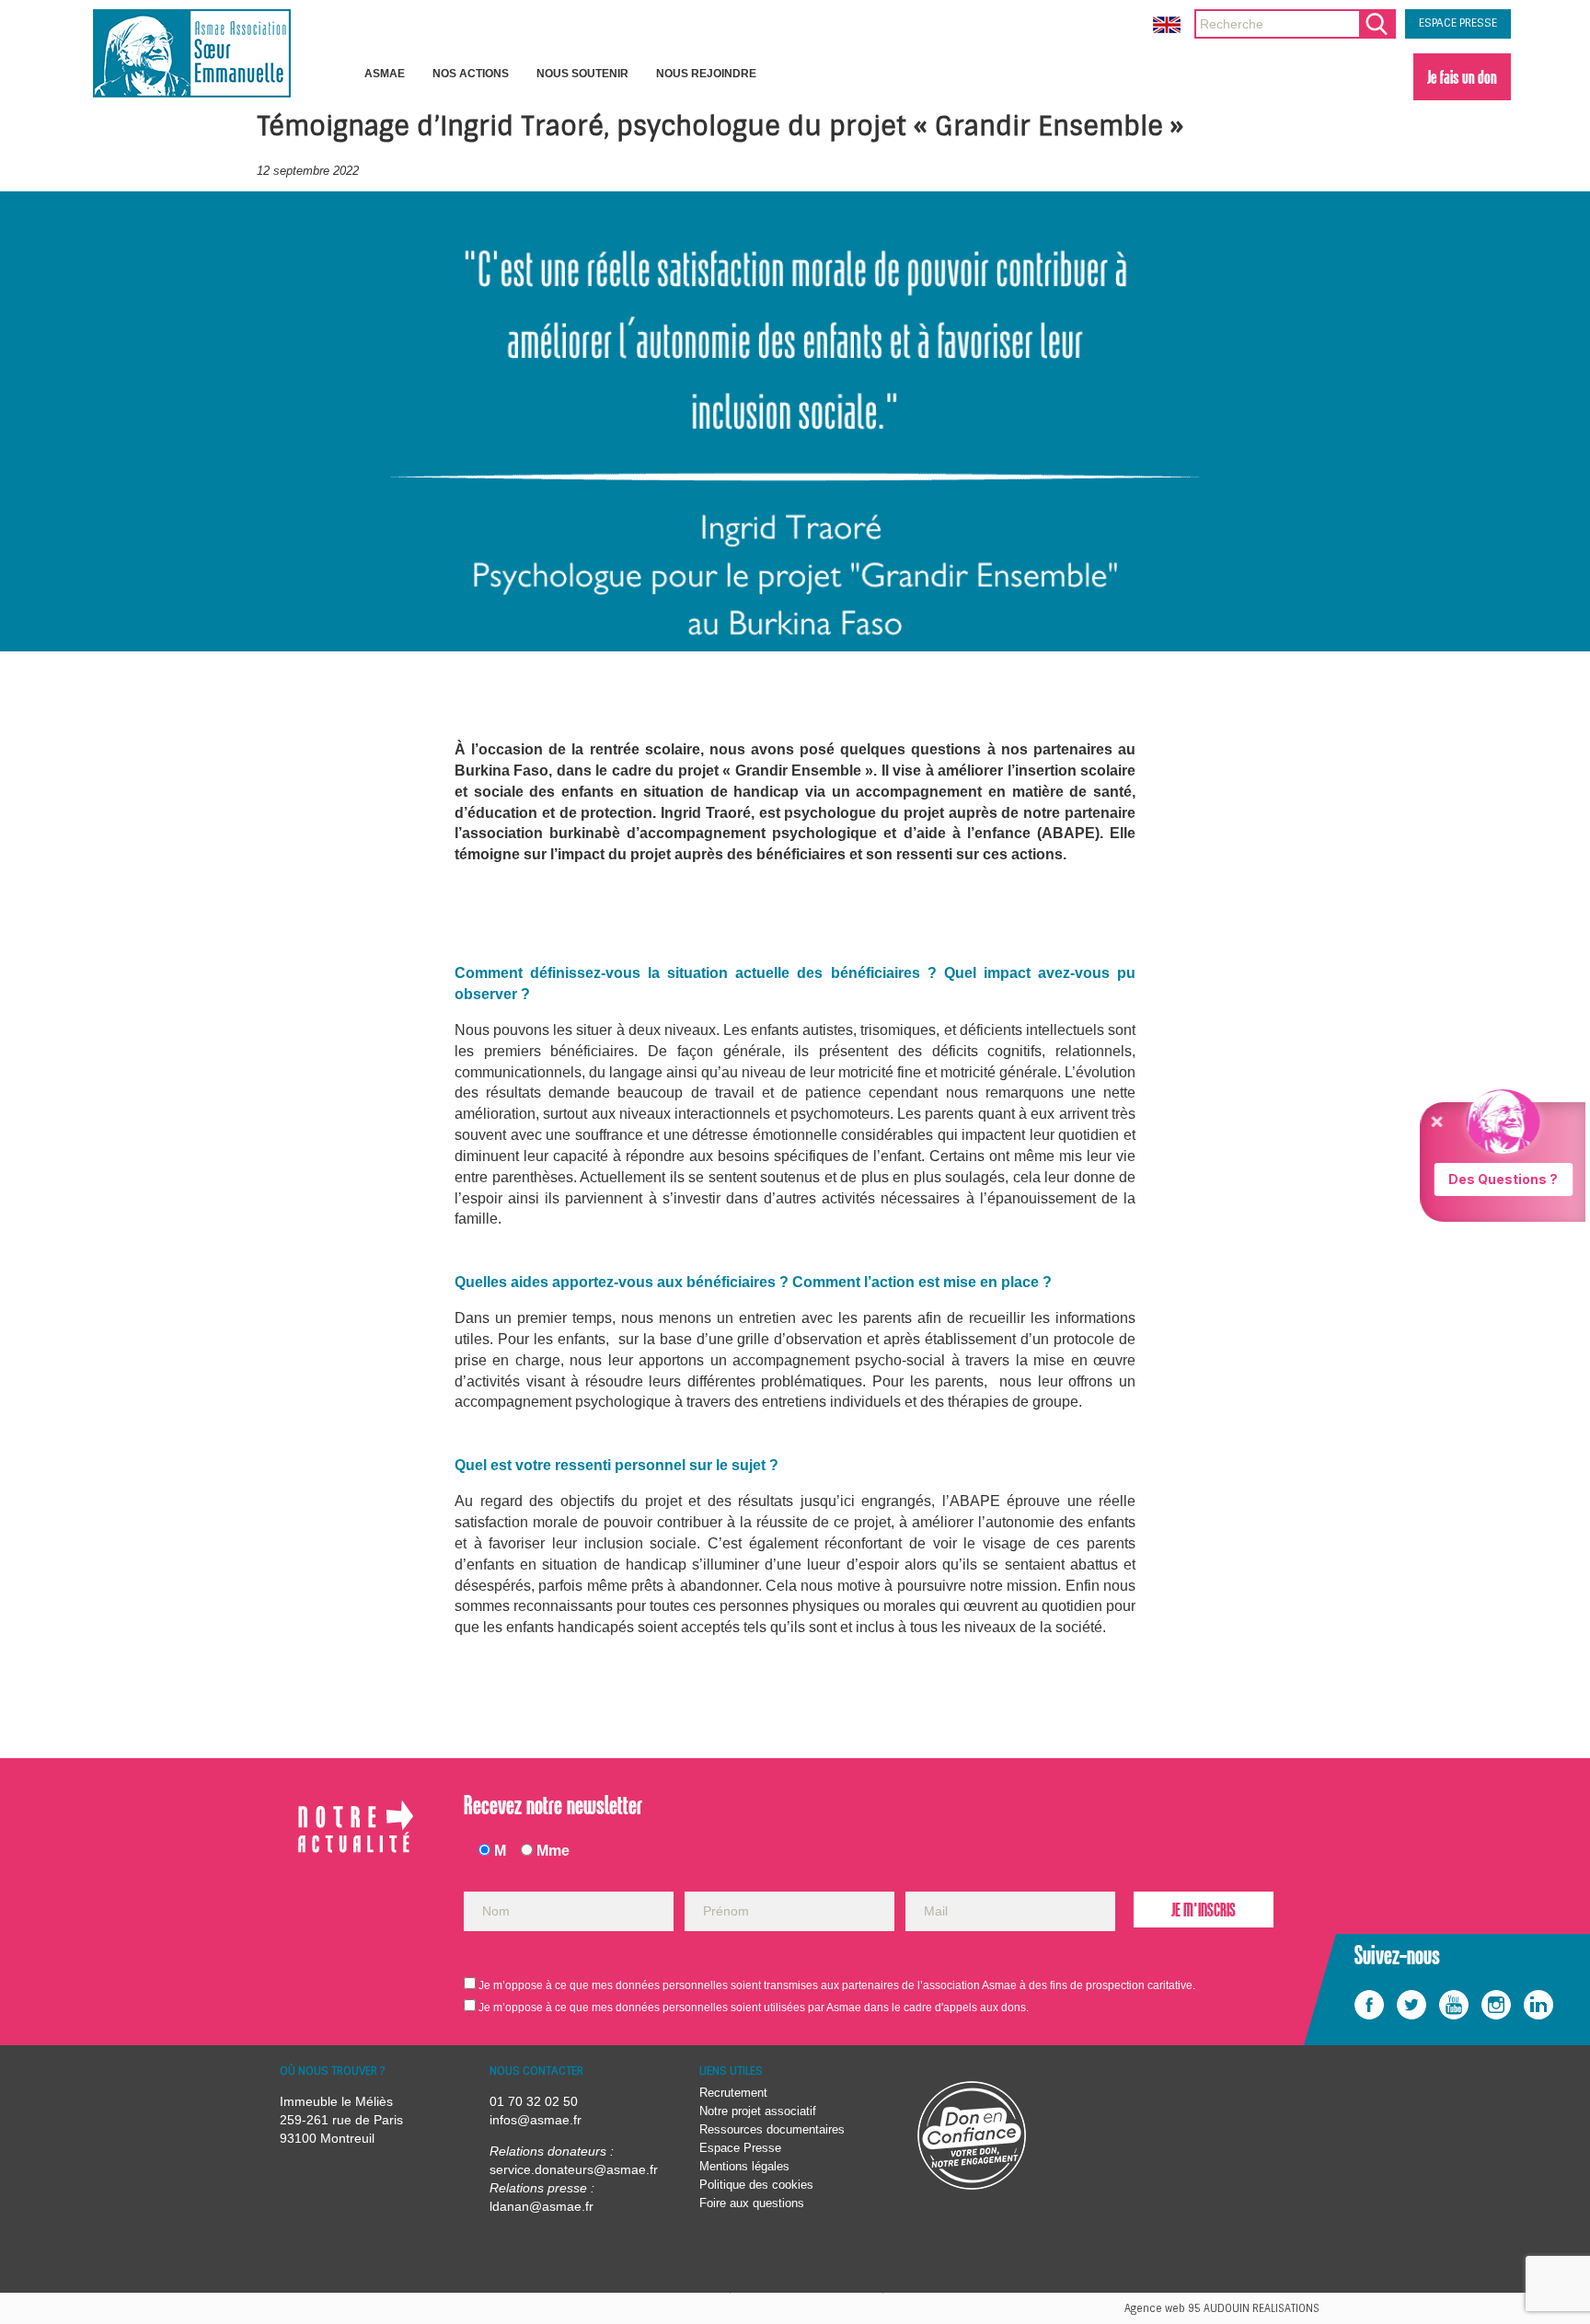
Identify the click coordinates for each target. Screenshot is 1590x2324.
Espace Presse (740, 2148)
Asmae (385, 74)
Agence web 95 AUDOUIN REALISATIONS (1222, 2308)
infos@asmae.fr (536, 2120)
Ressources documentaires (772, 2129)
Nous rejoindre (706, 74)
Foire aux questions (752, 2203)
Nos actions (471, 74)
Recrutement (733, 2093)
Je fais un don (1462, 77)
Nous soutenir (582, 74)
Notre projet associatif (758, 2111)
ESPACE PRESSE (1458, 23)
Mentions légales (744, 2166)
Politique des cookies (756, 2185)
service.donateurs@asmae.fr (574, 2169)
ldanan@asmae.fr (542, 2206)
